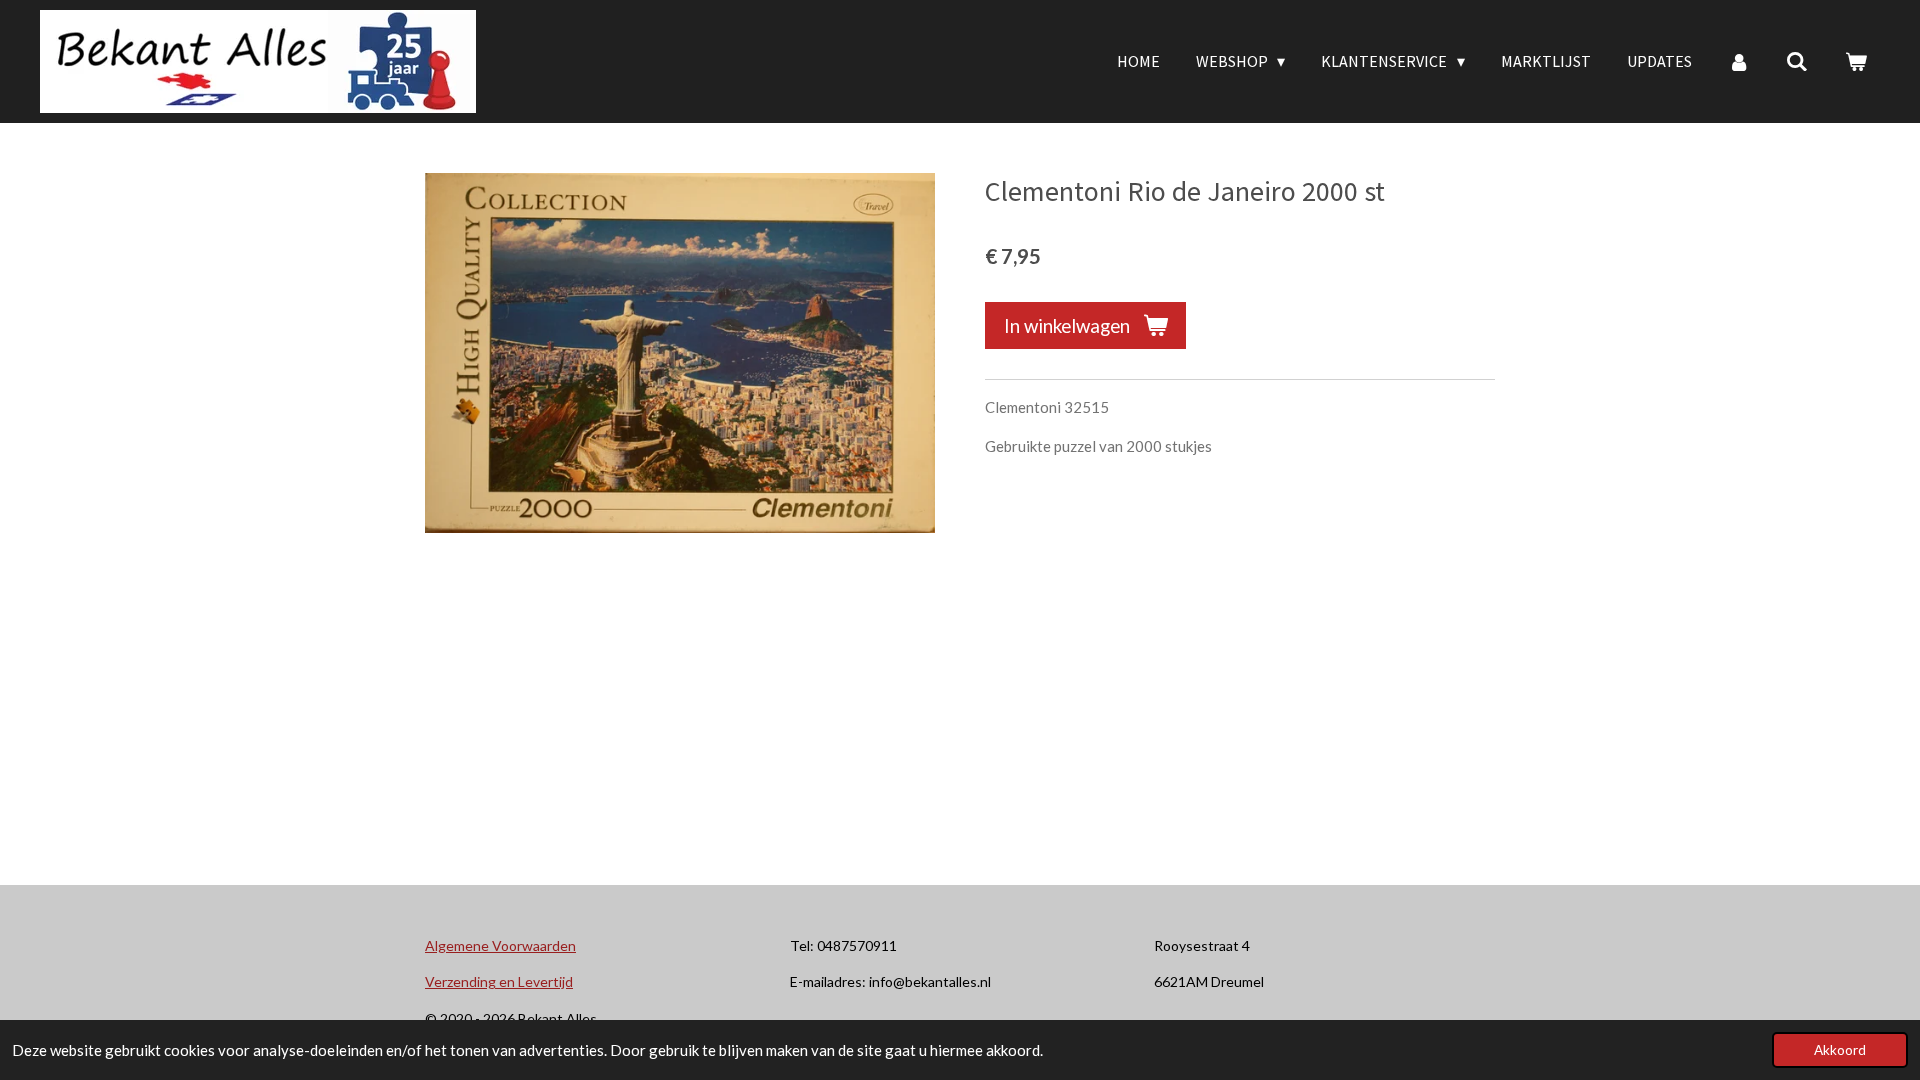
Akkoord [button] (1840, 1050)
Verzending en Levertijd (499, 981)
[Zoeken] (1797, 61)
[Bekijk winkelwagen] (1856, 61)
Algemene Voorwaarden (500, 945)
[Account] (1739, 61)
